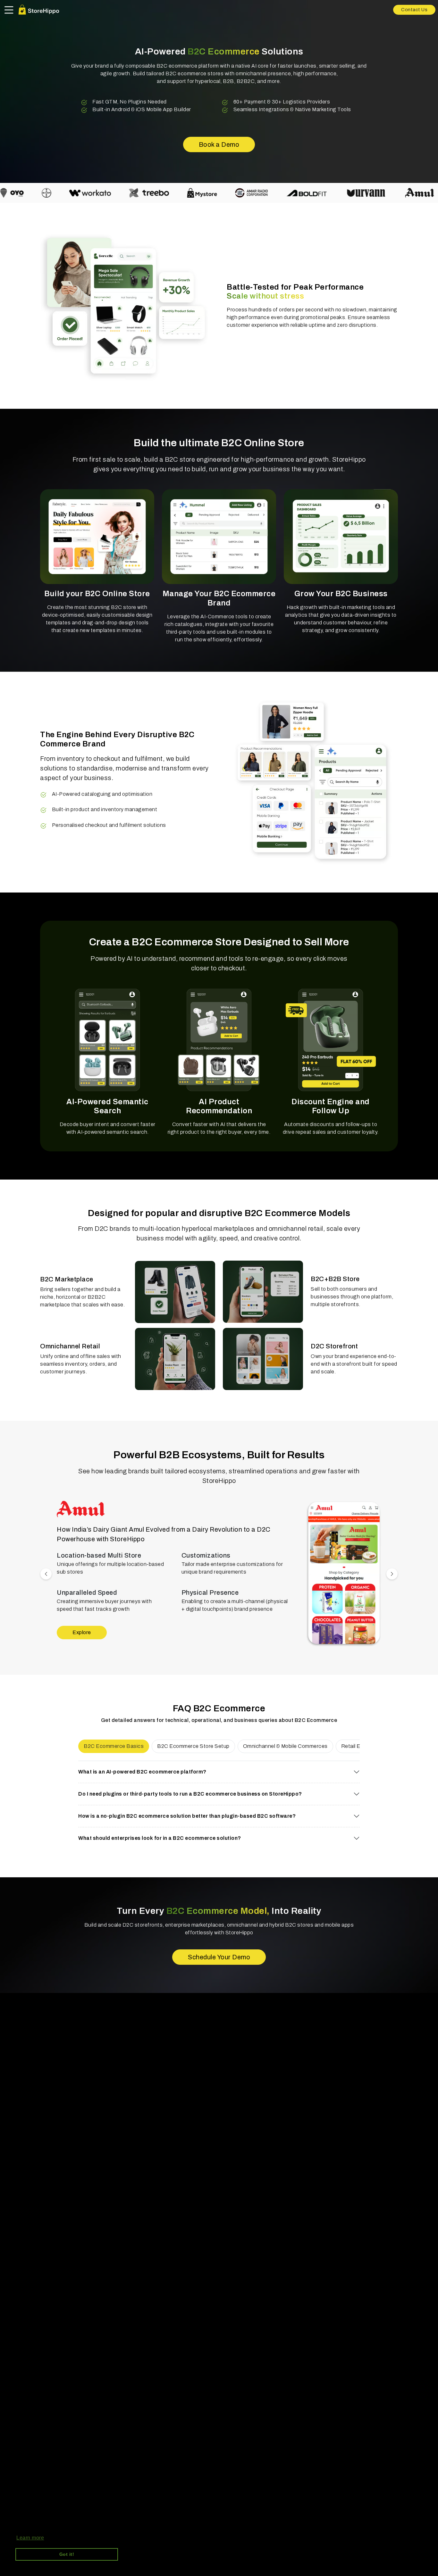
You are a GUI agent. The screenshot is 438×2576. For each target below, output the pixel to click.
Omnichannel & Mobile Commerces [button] (285, 1746)
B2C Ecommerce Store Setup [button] (193, 1746)
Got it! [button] (67, 2554)
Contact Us (414, 10)
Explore (82, 1633)
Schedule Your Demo (219, 1957)
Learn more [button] (30, 2538)
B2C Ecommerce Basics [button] (114, 1746)
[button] (344, 1574)
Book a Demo (219, 144)
